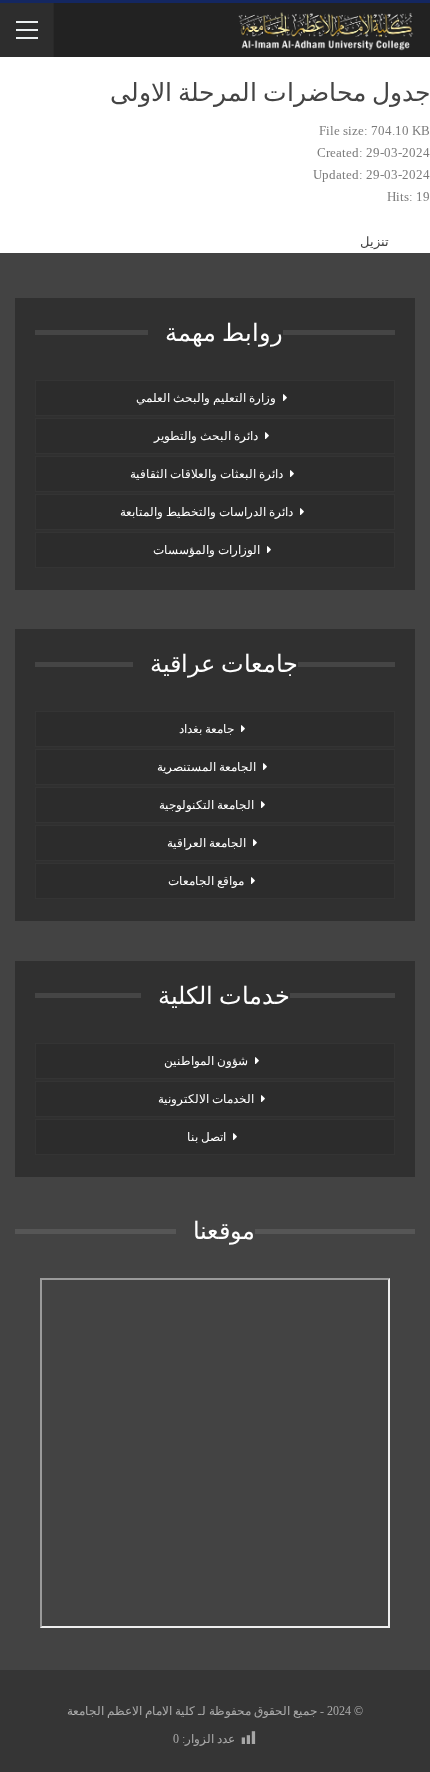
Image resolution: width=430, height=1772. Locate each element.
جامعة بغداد (206, 729)
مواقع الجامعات (206, 881)
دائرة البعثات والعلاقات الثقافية (206, 474)
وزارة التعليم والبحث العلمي (206, 398)
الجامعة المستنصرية (206, 767)
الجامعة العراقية (206, 843)
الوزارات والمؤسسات (206, 550)
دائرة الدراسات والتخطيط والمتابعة (206, 512)
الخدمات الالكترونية (206, 1099)
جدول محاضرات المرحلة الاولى (270, 92)
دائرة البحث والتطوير (206, 436)
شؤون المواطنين (206, 1061)
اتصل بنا (206, 1137)
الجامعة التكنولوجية (206, 805)
